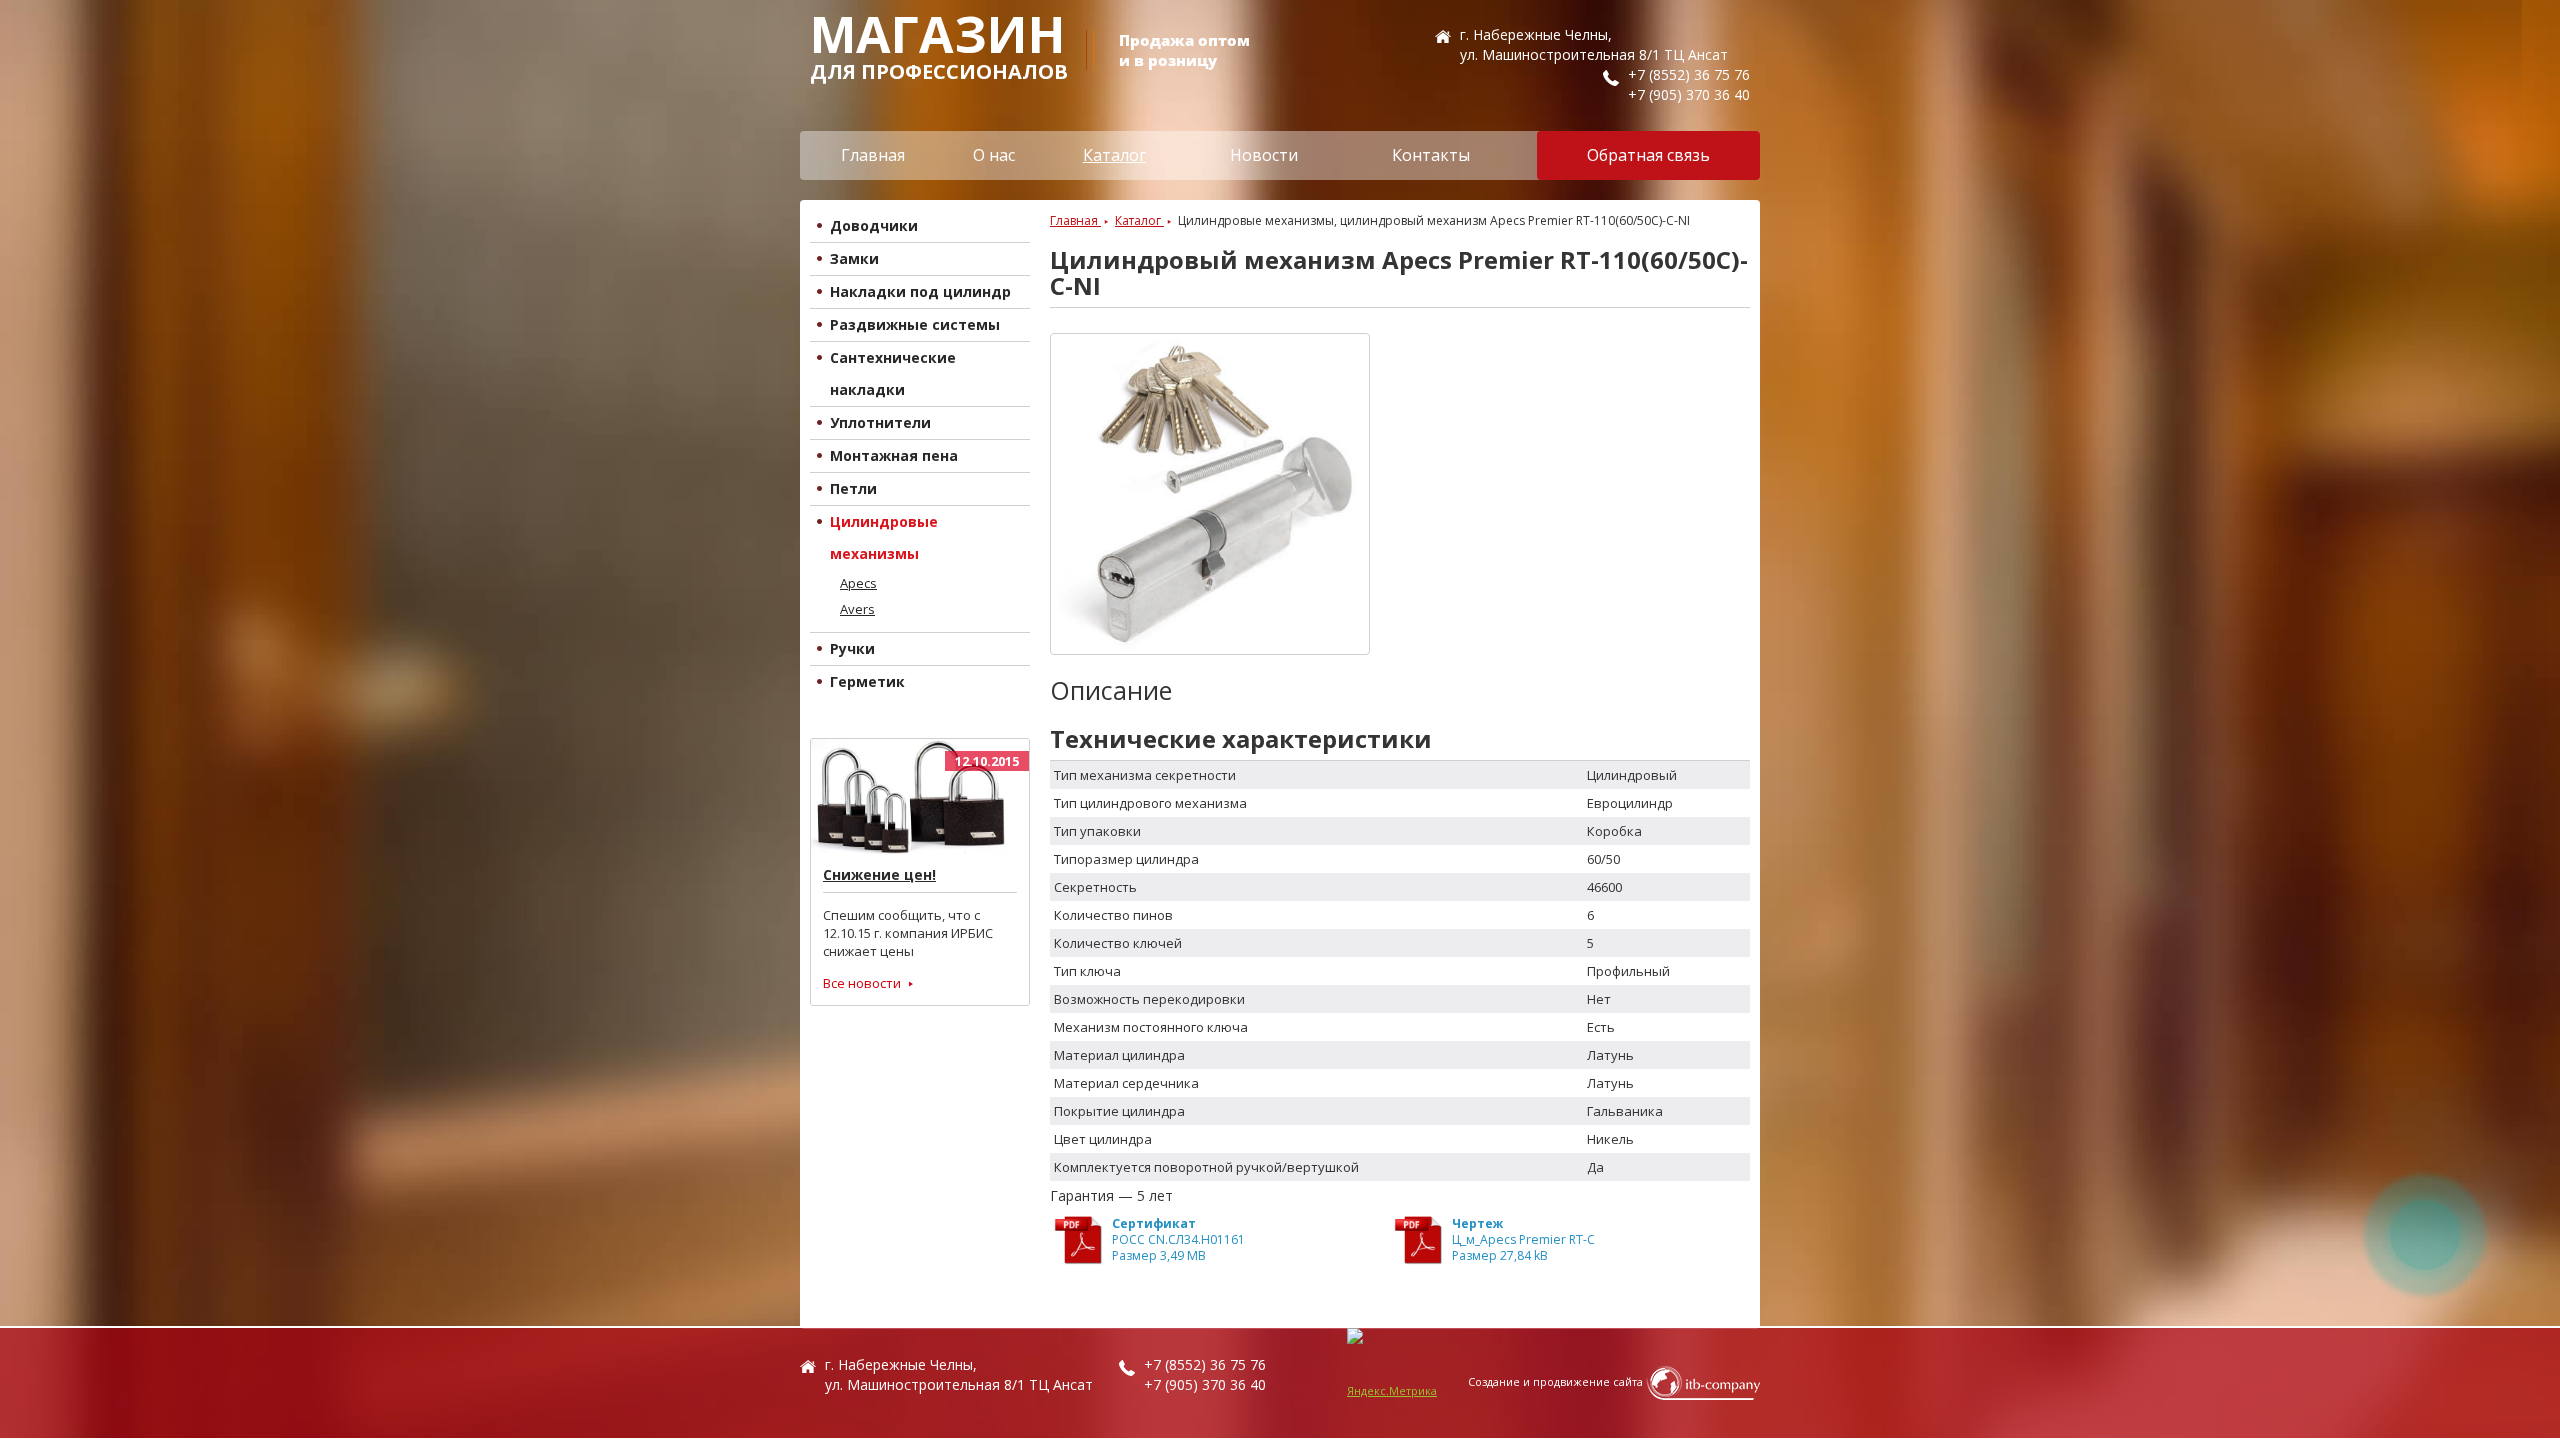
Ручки (852, 648)
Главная (873, 155)
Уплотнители (880, 422)
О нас (994, 155)
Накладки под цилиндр (920, 291)
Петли (853, 488)
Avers (857, 609)
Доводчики (874, 225)
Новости (1264, 155)
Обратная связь (1648, 155)
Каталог (1114, 155)
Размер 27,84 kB (1500, 1255)
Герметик (867, 681)
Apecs (858, 583)
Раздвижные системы (915, 324)
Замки (854, 258)
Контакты (1431, 155)
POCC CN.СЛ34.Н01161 (1178, 1239)
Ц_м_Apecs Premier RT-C (1523, 1239)
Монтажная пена (894, 455)
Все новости (862, 983)
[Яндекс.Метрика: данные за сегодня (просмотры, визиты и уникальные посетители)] (1392, 1383)
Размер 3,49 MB (1159, 1255)
